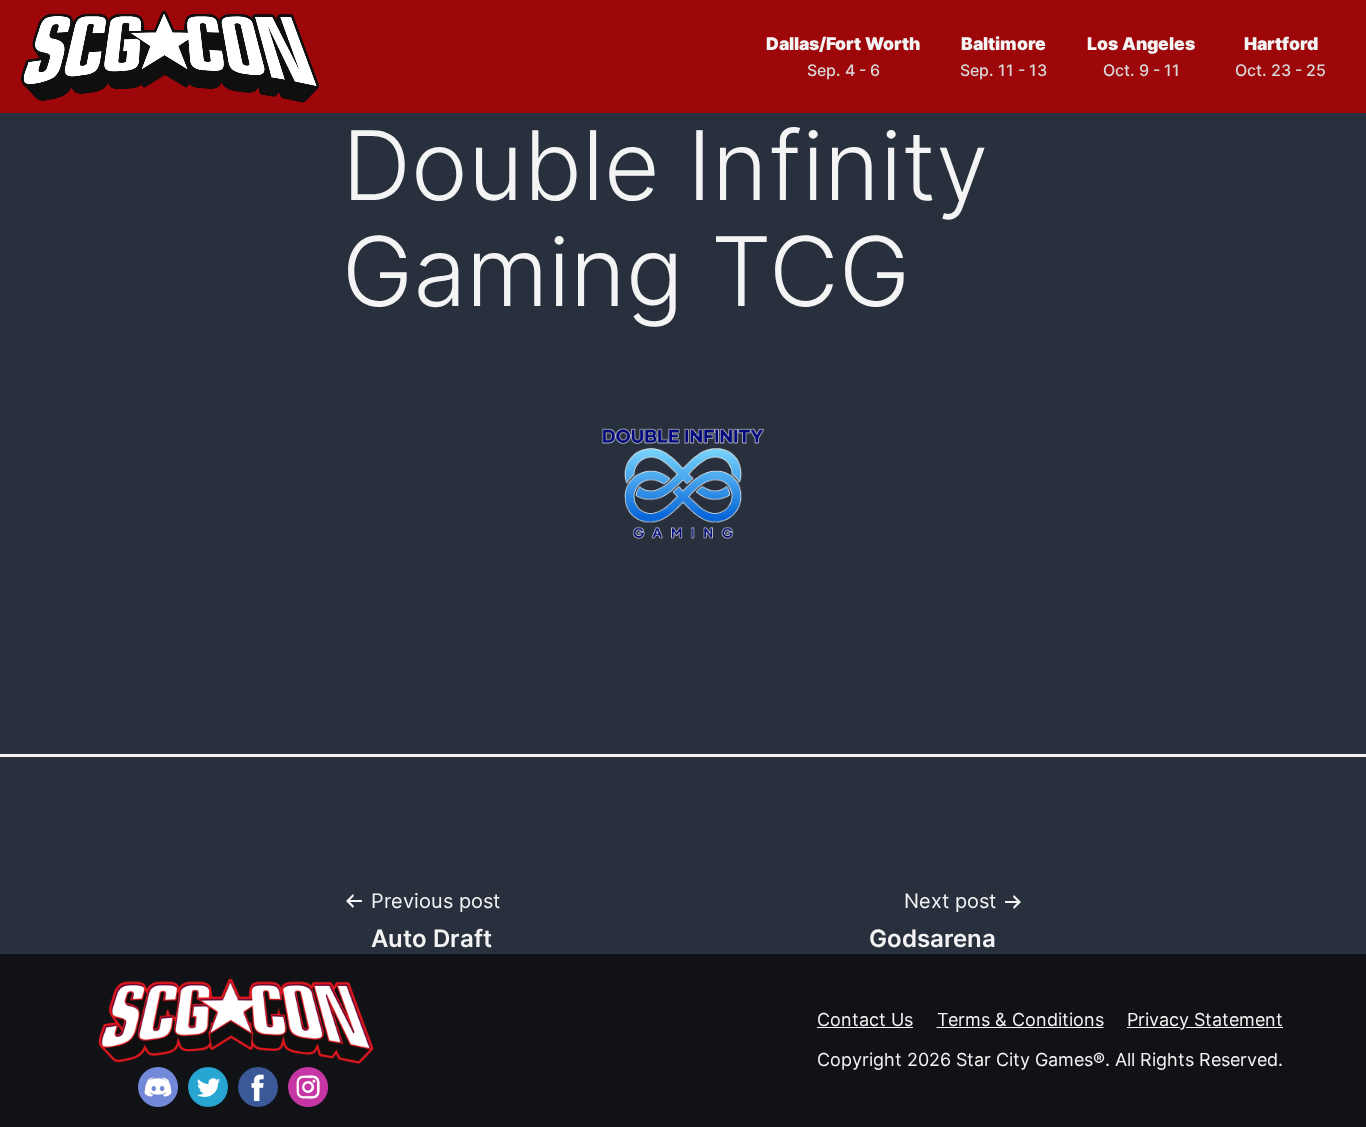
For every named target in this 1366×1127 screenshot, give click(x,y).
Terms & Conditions (1020, 1019)
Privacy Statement (1205, 1019)
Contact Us (865, 1019)
